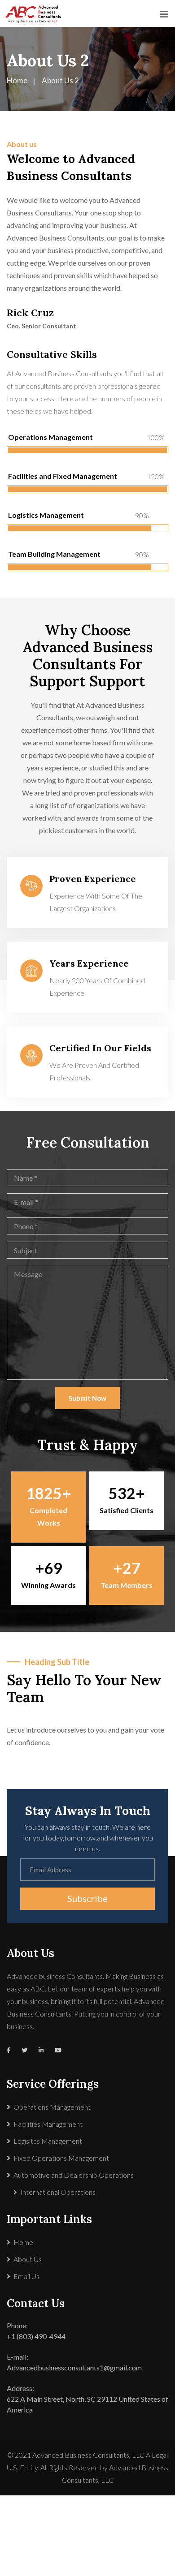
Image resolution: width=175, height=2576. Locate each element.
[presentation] (22, 1762)
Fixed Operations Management (61, 2158)
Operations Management (52, 2107)
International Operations (58, 2192)
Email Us (26, 2276)
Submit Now (87, 1398)
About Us (28, 2259)
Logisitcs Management (48, 2141)
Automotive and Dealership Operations (74, 2175)
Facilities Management (48, 2124)
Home (23, 2242)
